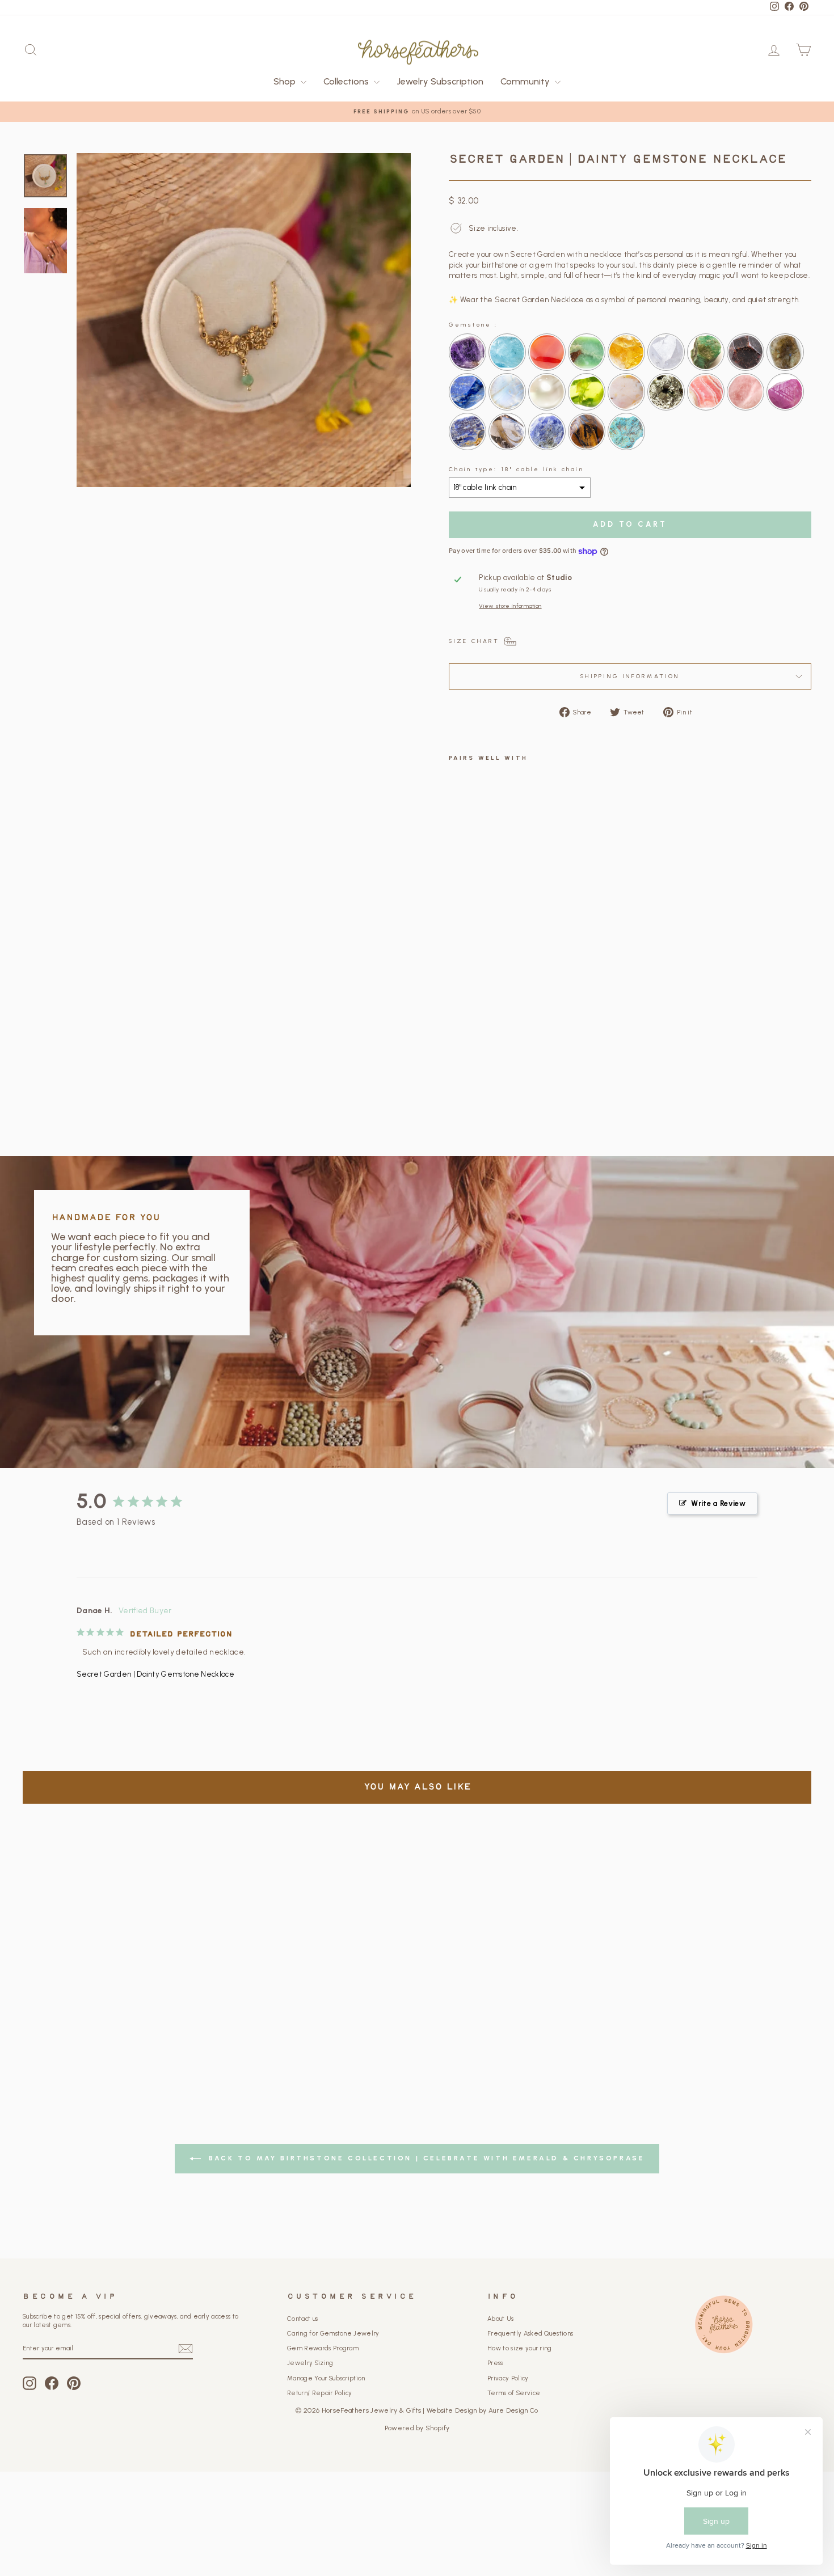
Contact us (302, 2319)
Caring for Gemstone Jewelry (333, 2334)
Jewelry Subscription (440, 81)
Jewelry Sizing (310, 2363)
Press (495, 2363)
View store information (510, 606)
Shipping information (630, 676)
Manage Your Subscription (326, 2378)
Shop (286, 81)
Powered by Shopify (417, 2428)
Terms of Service (514, 2393)
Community (526, 81)
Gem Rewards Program (323, 2348)
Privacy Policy (508, 2378)
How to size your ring (520, 2348)
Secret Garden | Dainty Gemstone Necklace (155, 1674)
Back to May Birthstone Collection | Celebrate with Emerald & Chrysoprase (425, 2158)
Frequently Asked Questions (530, 2334)
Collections (347, 81)
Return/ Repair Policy (320, 2393)
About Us (501, 2319)
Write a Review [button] (718, 1503)
